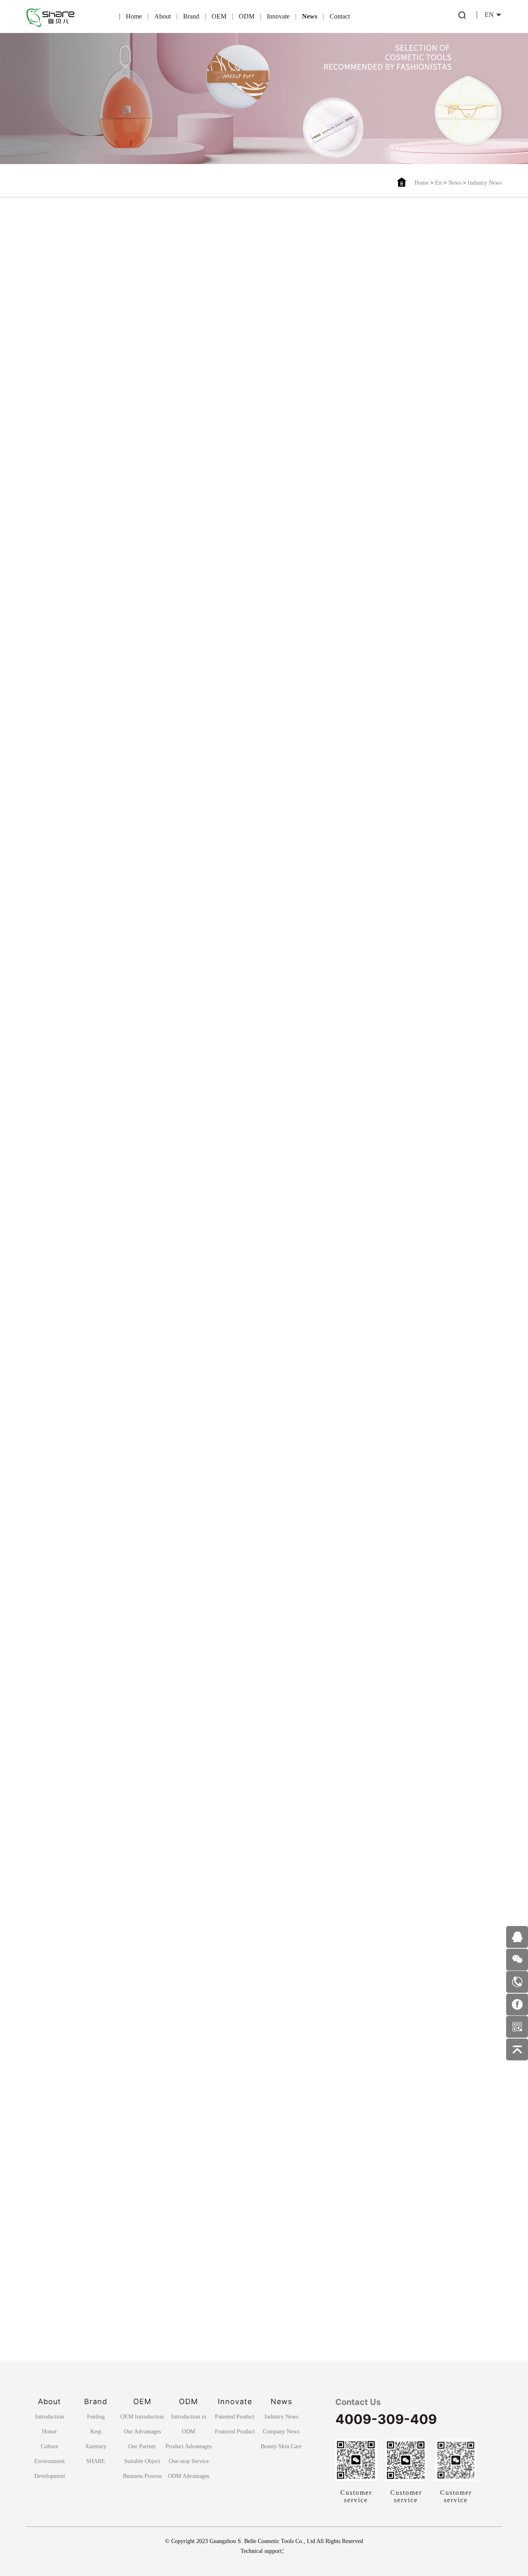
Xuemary (96, 2446)
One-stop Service (189, 2461)
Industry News (485, 183)
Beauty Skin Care (281, 2446)
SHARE (96, 2461)
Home (134, 16)
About (163, 16)
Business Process (142, 2476)
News (310, 16)
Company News (281, 2432)
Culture (49, 2446)
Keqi (96, 2432)
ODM (247, 16)
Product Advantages (189, 2446)
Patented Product (235, 2417)
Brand (191, 16)
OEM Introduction (142, 2417)
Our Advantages (142, 2432)
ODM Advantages (189, 2476)
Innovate (278, 16)
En (438, 183)
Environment (49, 2461)
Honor (49, 2432)
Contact (340, 16)
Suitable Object (142, 2461)
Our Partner (142, 2446)
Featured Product (235, 2432)
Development (50, 2476)
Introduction (49, 2417)
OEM (219, 16)
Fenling (96, 2417)
